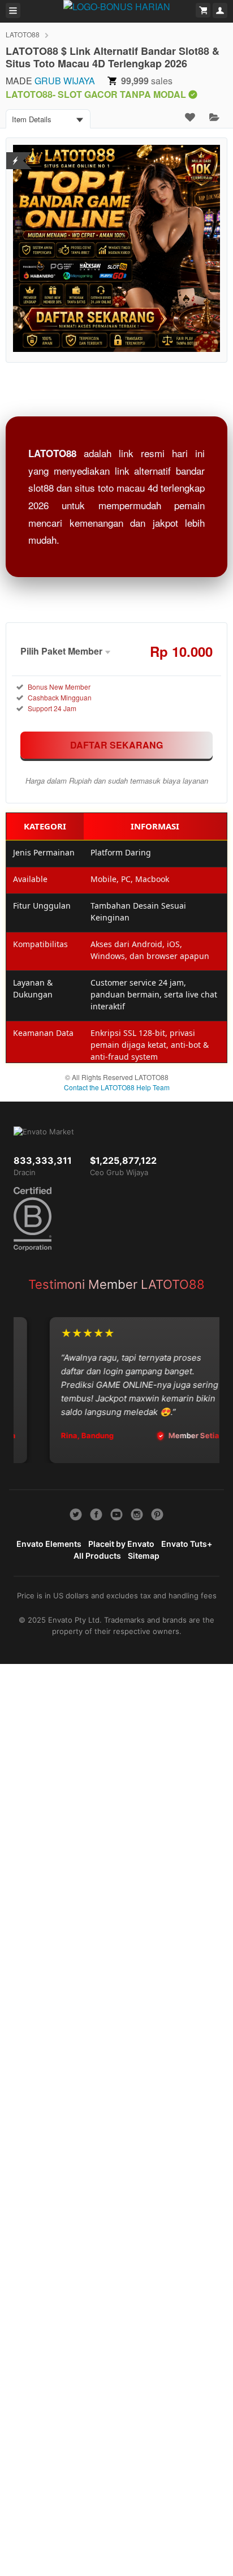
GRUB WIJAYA (65, 81)
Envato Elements (49, 1544)
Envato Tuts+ (187, 1544)
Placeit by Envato (121, 1544)
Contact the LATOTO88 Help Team (117, 1087)
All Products (97, 1556)
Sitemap (144, 1556)
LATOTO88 (23, 34)
